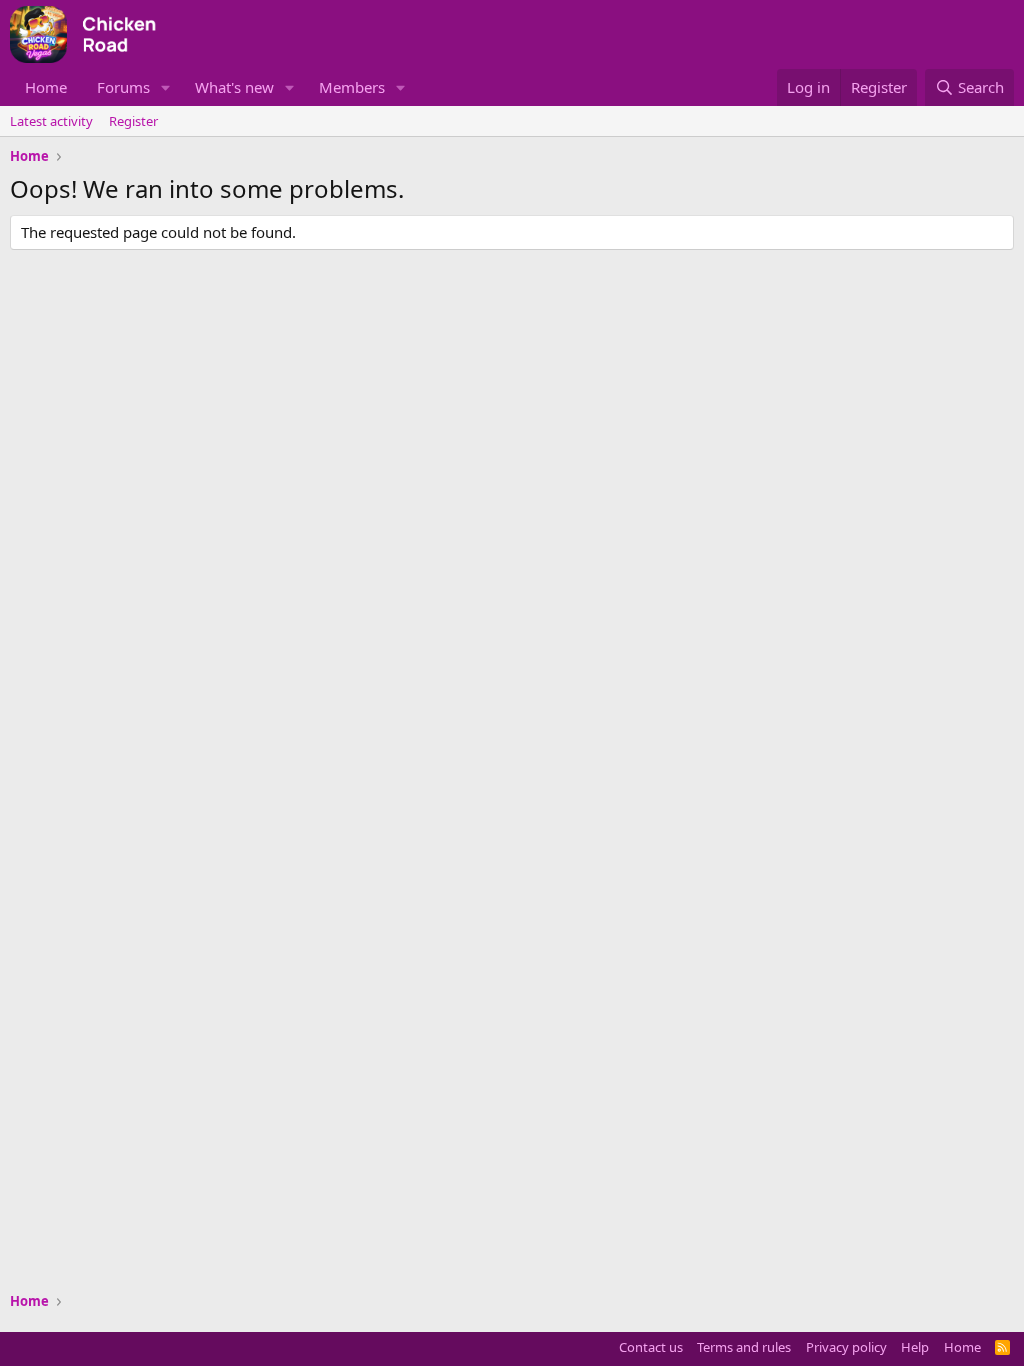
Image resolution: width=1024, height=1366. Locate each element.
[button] (166, 87)
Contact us (651, 1347)
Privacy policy (846, 1347)
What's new (234, 87)
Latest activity (51, 121)
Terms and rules (744, 1347)
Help (915, 1347)
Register (133, 121)
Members (352, 87)
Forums (123, 87)
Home (46, 87)
